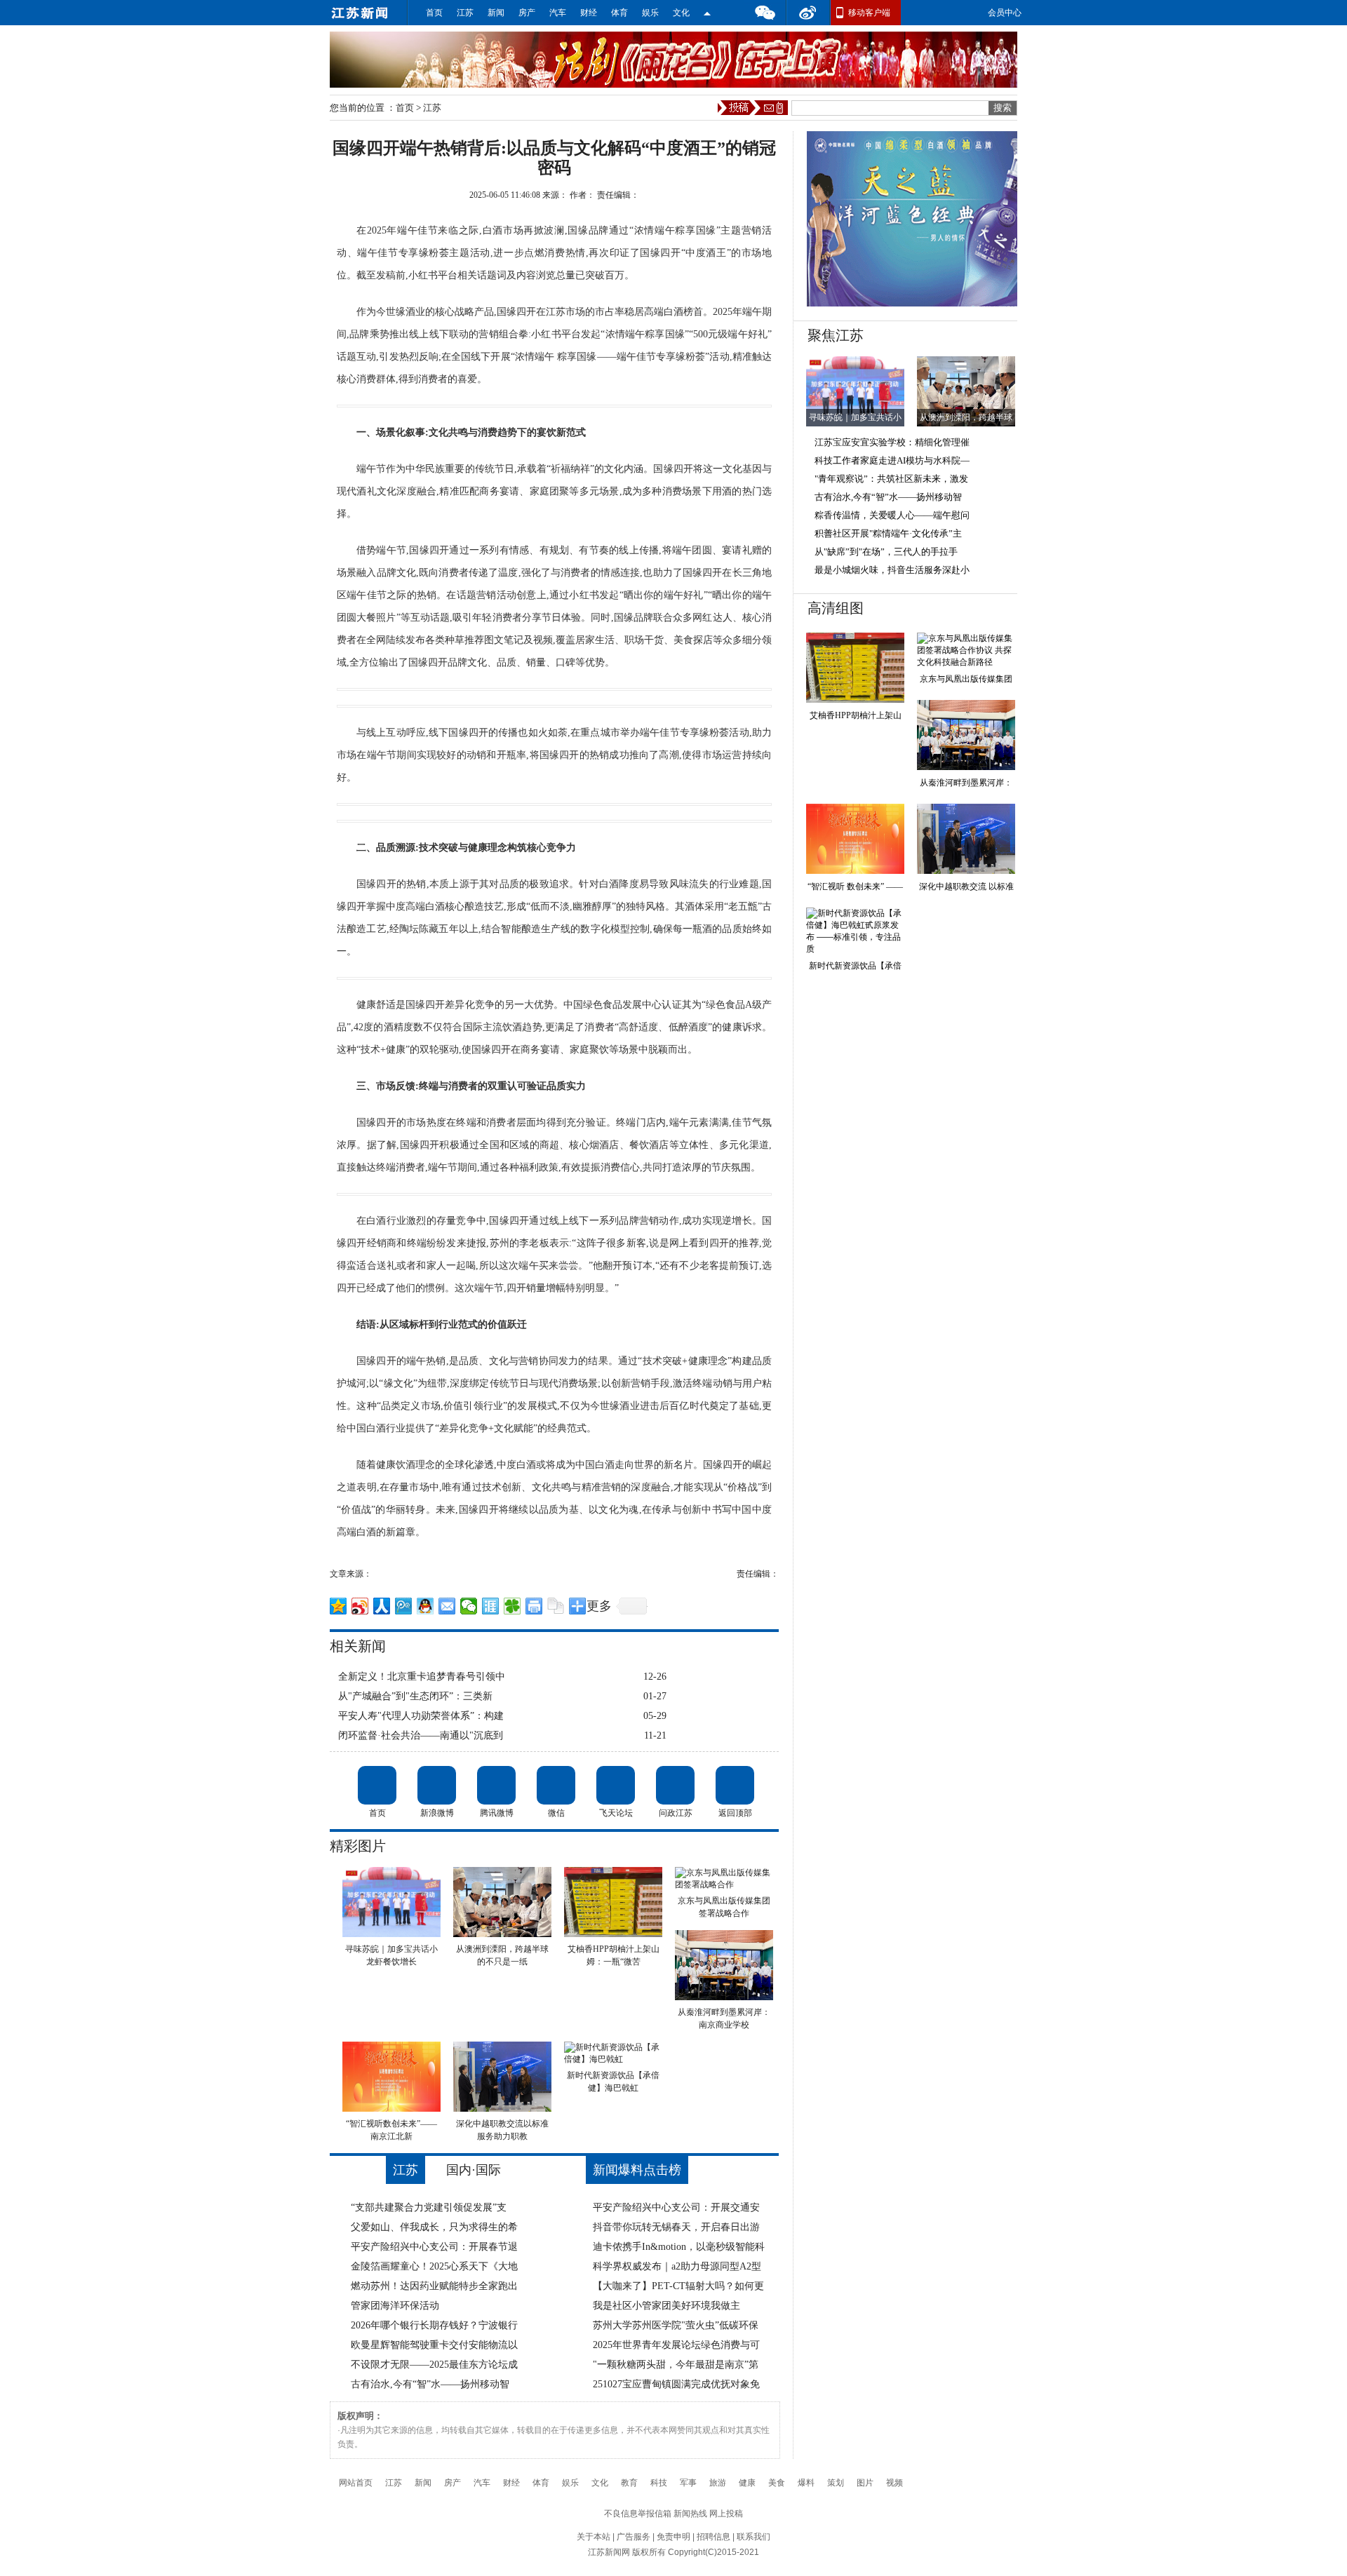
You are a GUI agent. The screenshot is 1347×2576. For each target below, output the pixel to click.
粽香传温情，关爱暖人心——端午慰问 (892, 515)
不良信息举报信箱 (638, 2514)
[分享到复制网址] (556, 1606)
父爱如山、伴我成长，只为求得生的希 (434, 2227)
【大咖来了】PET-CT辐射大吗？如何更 (678, 2286)
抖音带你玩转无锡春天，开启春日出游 (676, 2227)
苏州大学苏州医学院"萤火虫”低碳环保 (676, 2325)
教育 (629, 2483)
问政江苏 (675, 1785)
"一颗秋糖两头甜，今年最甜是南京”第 (676, 2365)
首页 (434, 13)
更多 (599, 1606)
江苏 (465, 13)
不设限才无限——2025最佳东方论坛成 (434, 2365)
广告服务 (634, 2537)
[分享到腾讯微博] (404, 1606)
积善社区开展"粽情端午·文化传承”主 (888, 533)
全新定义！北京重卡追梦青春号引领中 (422, 1677)
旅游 (718, 2483)
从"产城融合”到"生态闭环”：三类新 (415, 1696)
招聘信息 (713, 2537)
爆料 (806, 2483)
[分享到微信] (469, 1606)
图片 (865, 2483)
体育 (619, 13)
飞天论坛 (616, 1785)
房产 (527, 13)
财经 (589, 13)
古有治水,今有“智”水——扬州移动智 (430, 2384)
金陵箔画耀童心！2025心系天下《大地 (434, 2266)
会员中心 (1005, 13)
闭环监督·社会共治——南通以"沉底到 (421, 1735)
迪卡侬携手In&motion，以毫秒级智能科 (679, 2247)
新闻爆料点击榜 (637, 2170)
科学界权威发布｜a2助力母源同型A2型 (677, 2266)
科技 (659, 2483)
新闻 (496, 13)
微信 (765, 13)
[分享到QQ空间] (339, 1606)
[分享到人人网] (382, 1606)
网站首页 (356, 2483)
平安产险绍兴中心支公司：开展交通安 (676, 2207)
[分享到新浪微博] (360, 1606)
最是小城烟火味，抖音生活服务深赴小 (892, 570)
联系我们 (753, 2537)
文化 (681, 13)
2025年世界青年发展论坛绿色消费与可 (676, 2345)
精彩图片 (358, 1846)
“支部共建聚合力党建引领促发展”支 (429, 2207)
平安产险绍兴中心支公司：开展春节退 (434, 2247)
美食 (777, 2483)
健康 (747, 2483)
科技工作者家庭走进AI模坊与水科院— (892, 460)
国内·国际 (474, 2170)
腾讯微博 (496, 1785)
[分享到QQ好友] (425, 1606)
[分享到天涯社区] (491, 1606)
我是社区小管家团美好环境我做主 (666, 2306)
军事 (688, 2483)
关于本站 (594, 2537)
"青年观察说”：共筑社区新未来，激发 (891, 479)
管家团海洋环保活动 (395, 2306)
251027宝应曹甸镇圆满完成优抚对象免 (676, 2384)
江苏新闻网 (609, 2552)
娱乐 (650, 13)
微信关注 (707, 13)
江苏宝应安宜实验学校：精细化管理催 (892, 442)
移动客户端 (869, 13)
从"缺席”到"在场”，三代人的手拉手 (886, 552)
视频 (894, 2483)
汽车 (558, 13)
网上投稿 (726, 2514)
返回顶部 (735, 1785)
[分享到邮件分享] (447, 1606)
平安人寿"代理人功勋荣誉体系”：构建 (421, 1716)
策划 (836, 2483)
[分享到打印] (534, 1606)
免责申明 (673, 2537)
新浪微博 (437, 1785)
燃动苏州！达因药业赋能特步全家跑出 (434, 2286)
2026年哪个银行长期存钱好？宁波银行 (434, 2325)
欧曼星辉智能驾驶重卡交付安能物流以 (434, 2345)
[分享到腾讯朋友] (512, 1606)
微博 (808, 13)
